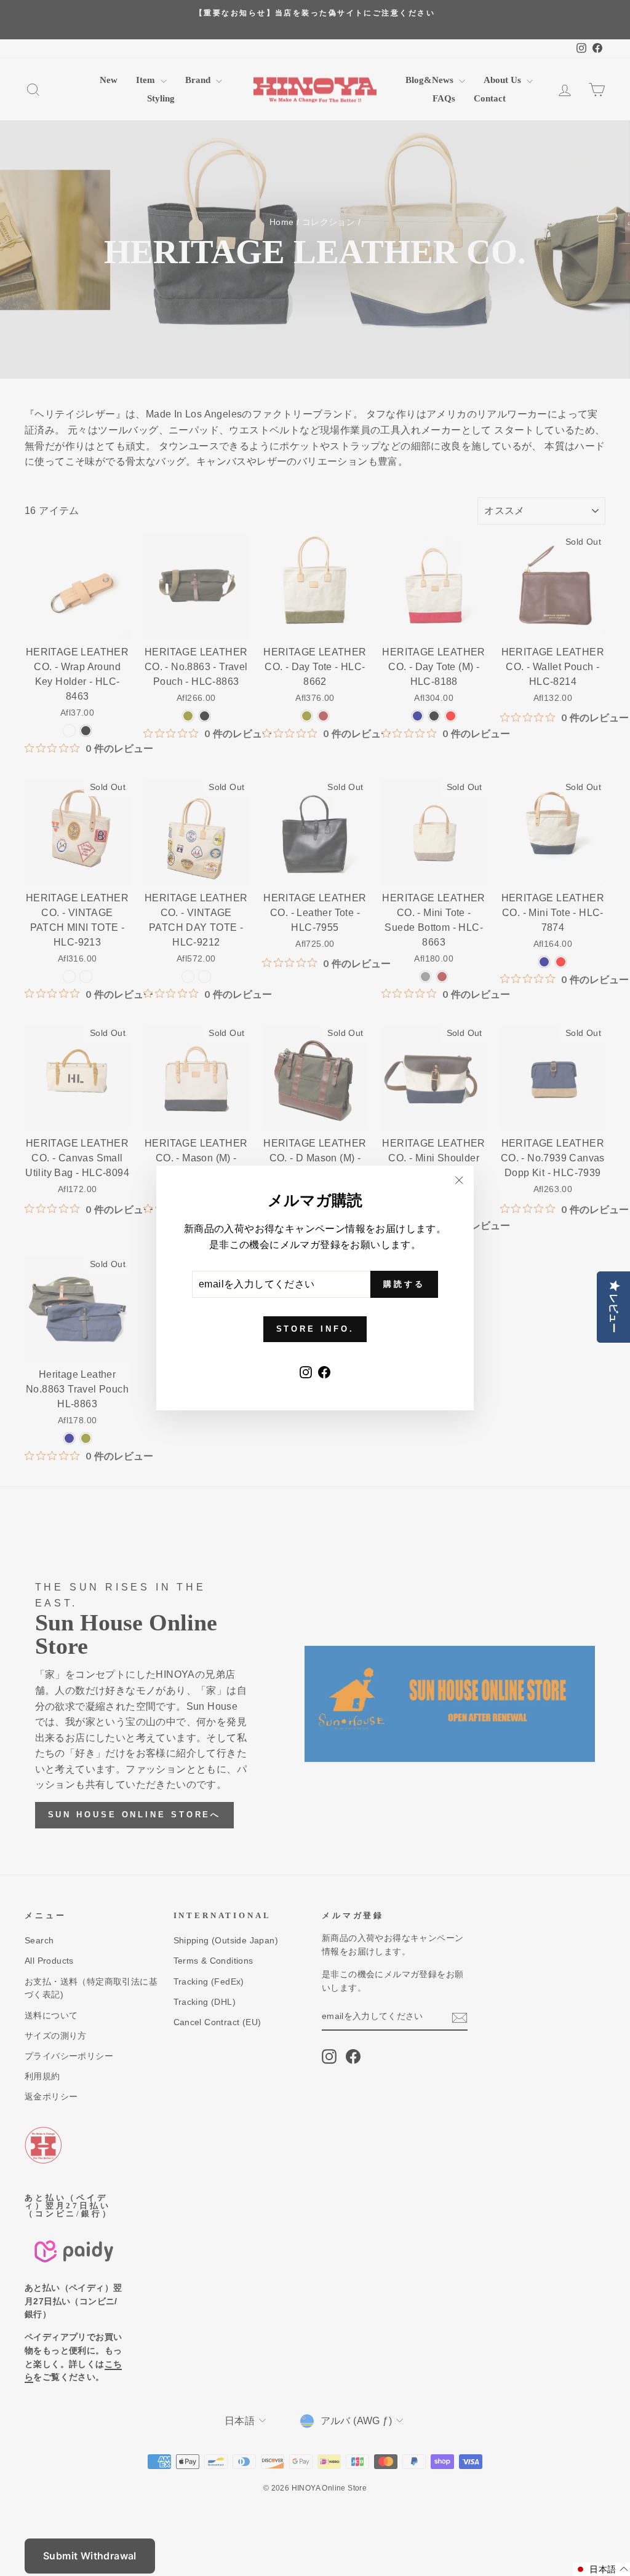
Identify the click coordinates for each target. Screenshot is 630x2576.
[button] (601, 2569)
